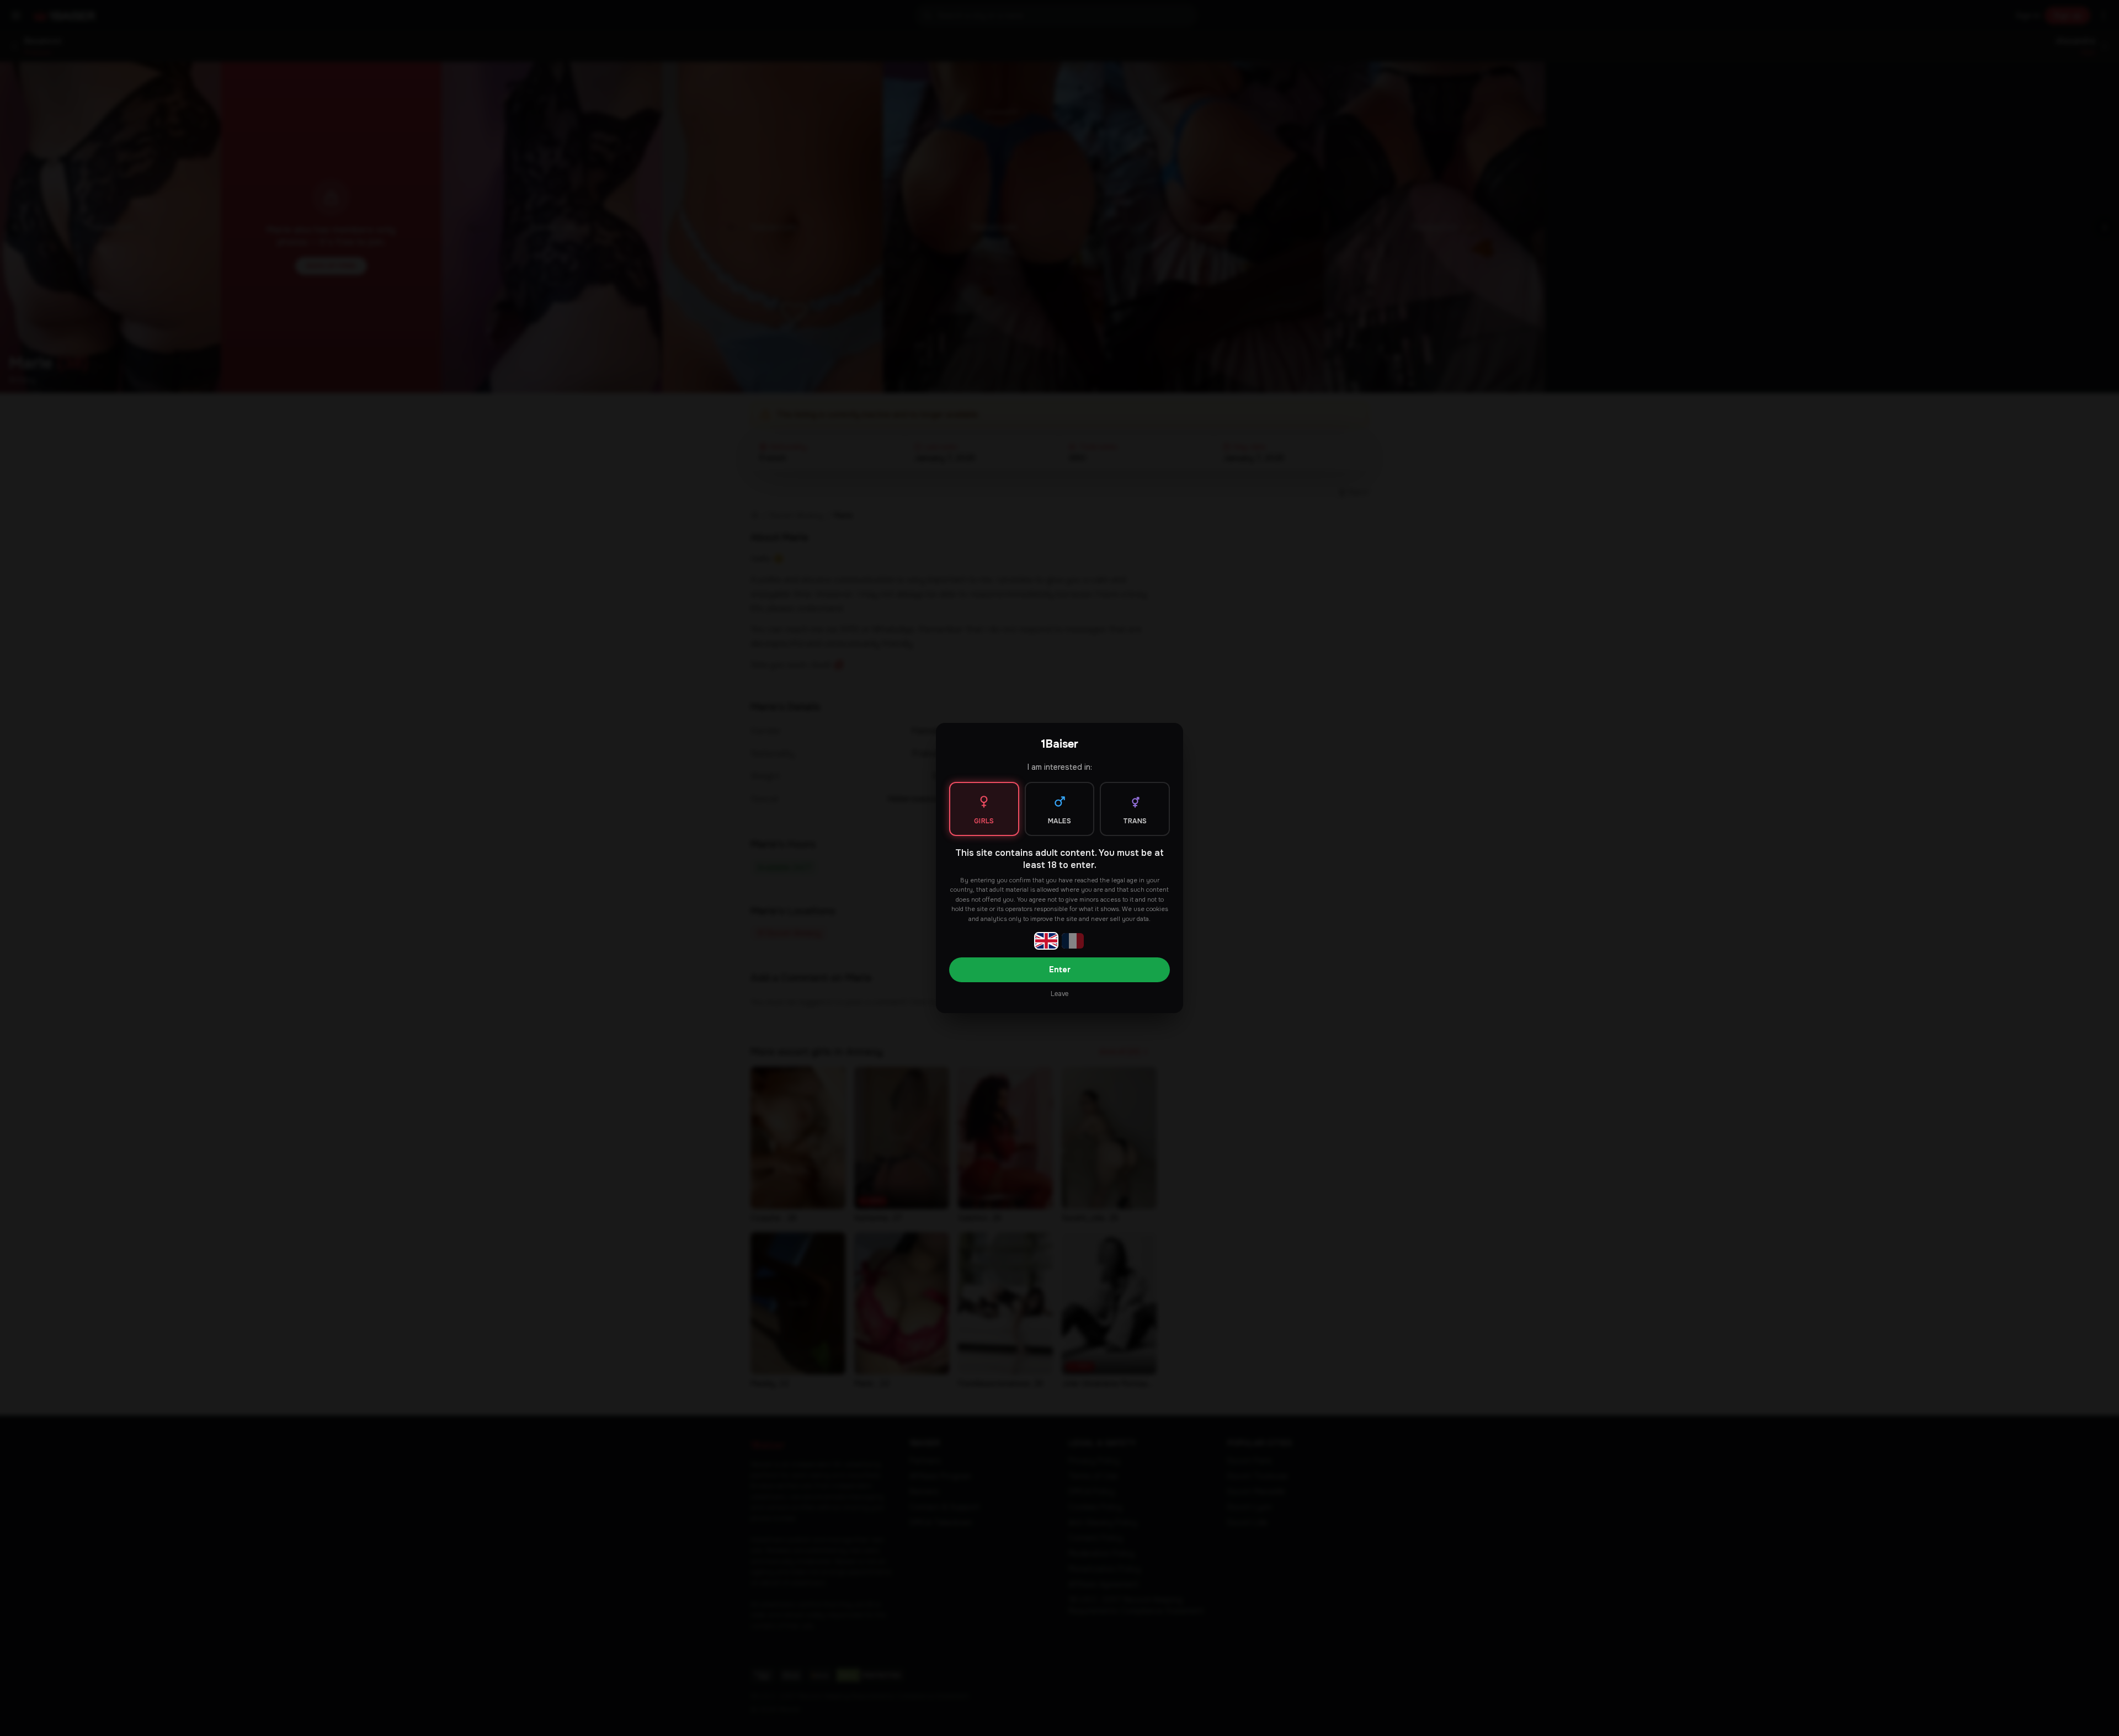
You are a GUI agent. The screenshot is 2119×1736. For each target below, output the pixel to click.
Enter (1060, 970)
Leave (1059, 994)
